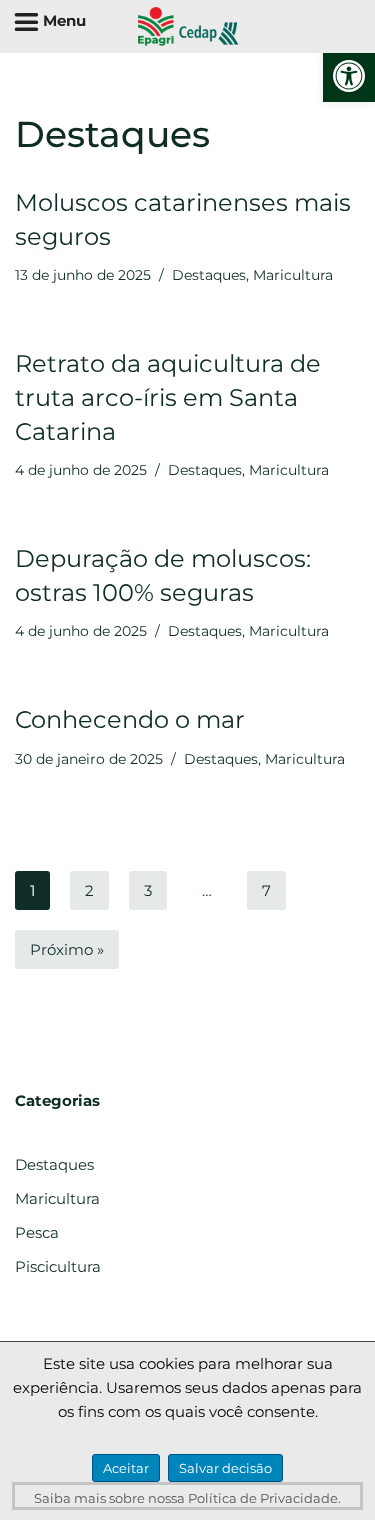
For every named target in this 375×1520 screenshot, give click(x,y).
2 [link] (89, 890)
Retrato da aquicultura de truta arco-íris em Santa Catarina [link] (168, 397)
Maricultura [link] (293, 275)
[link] (349, 76)
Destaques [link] (209, 275)
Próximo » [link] (67, 949)
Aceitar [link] (126, 1468)
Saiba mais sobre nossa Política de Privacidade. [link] (187, 1498)
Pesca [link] (37, 1232)
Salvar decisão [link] (225, 1468)
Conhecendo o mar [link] (130, 719)
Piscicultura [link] (58, 1266)
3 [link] (148, 890)
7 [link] (266, 890)
